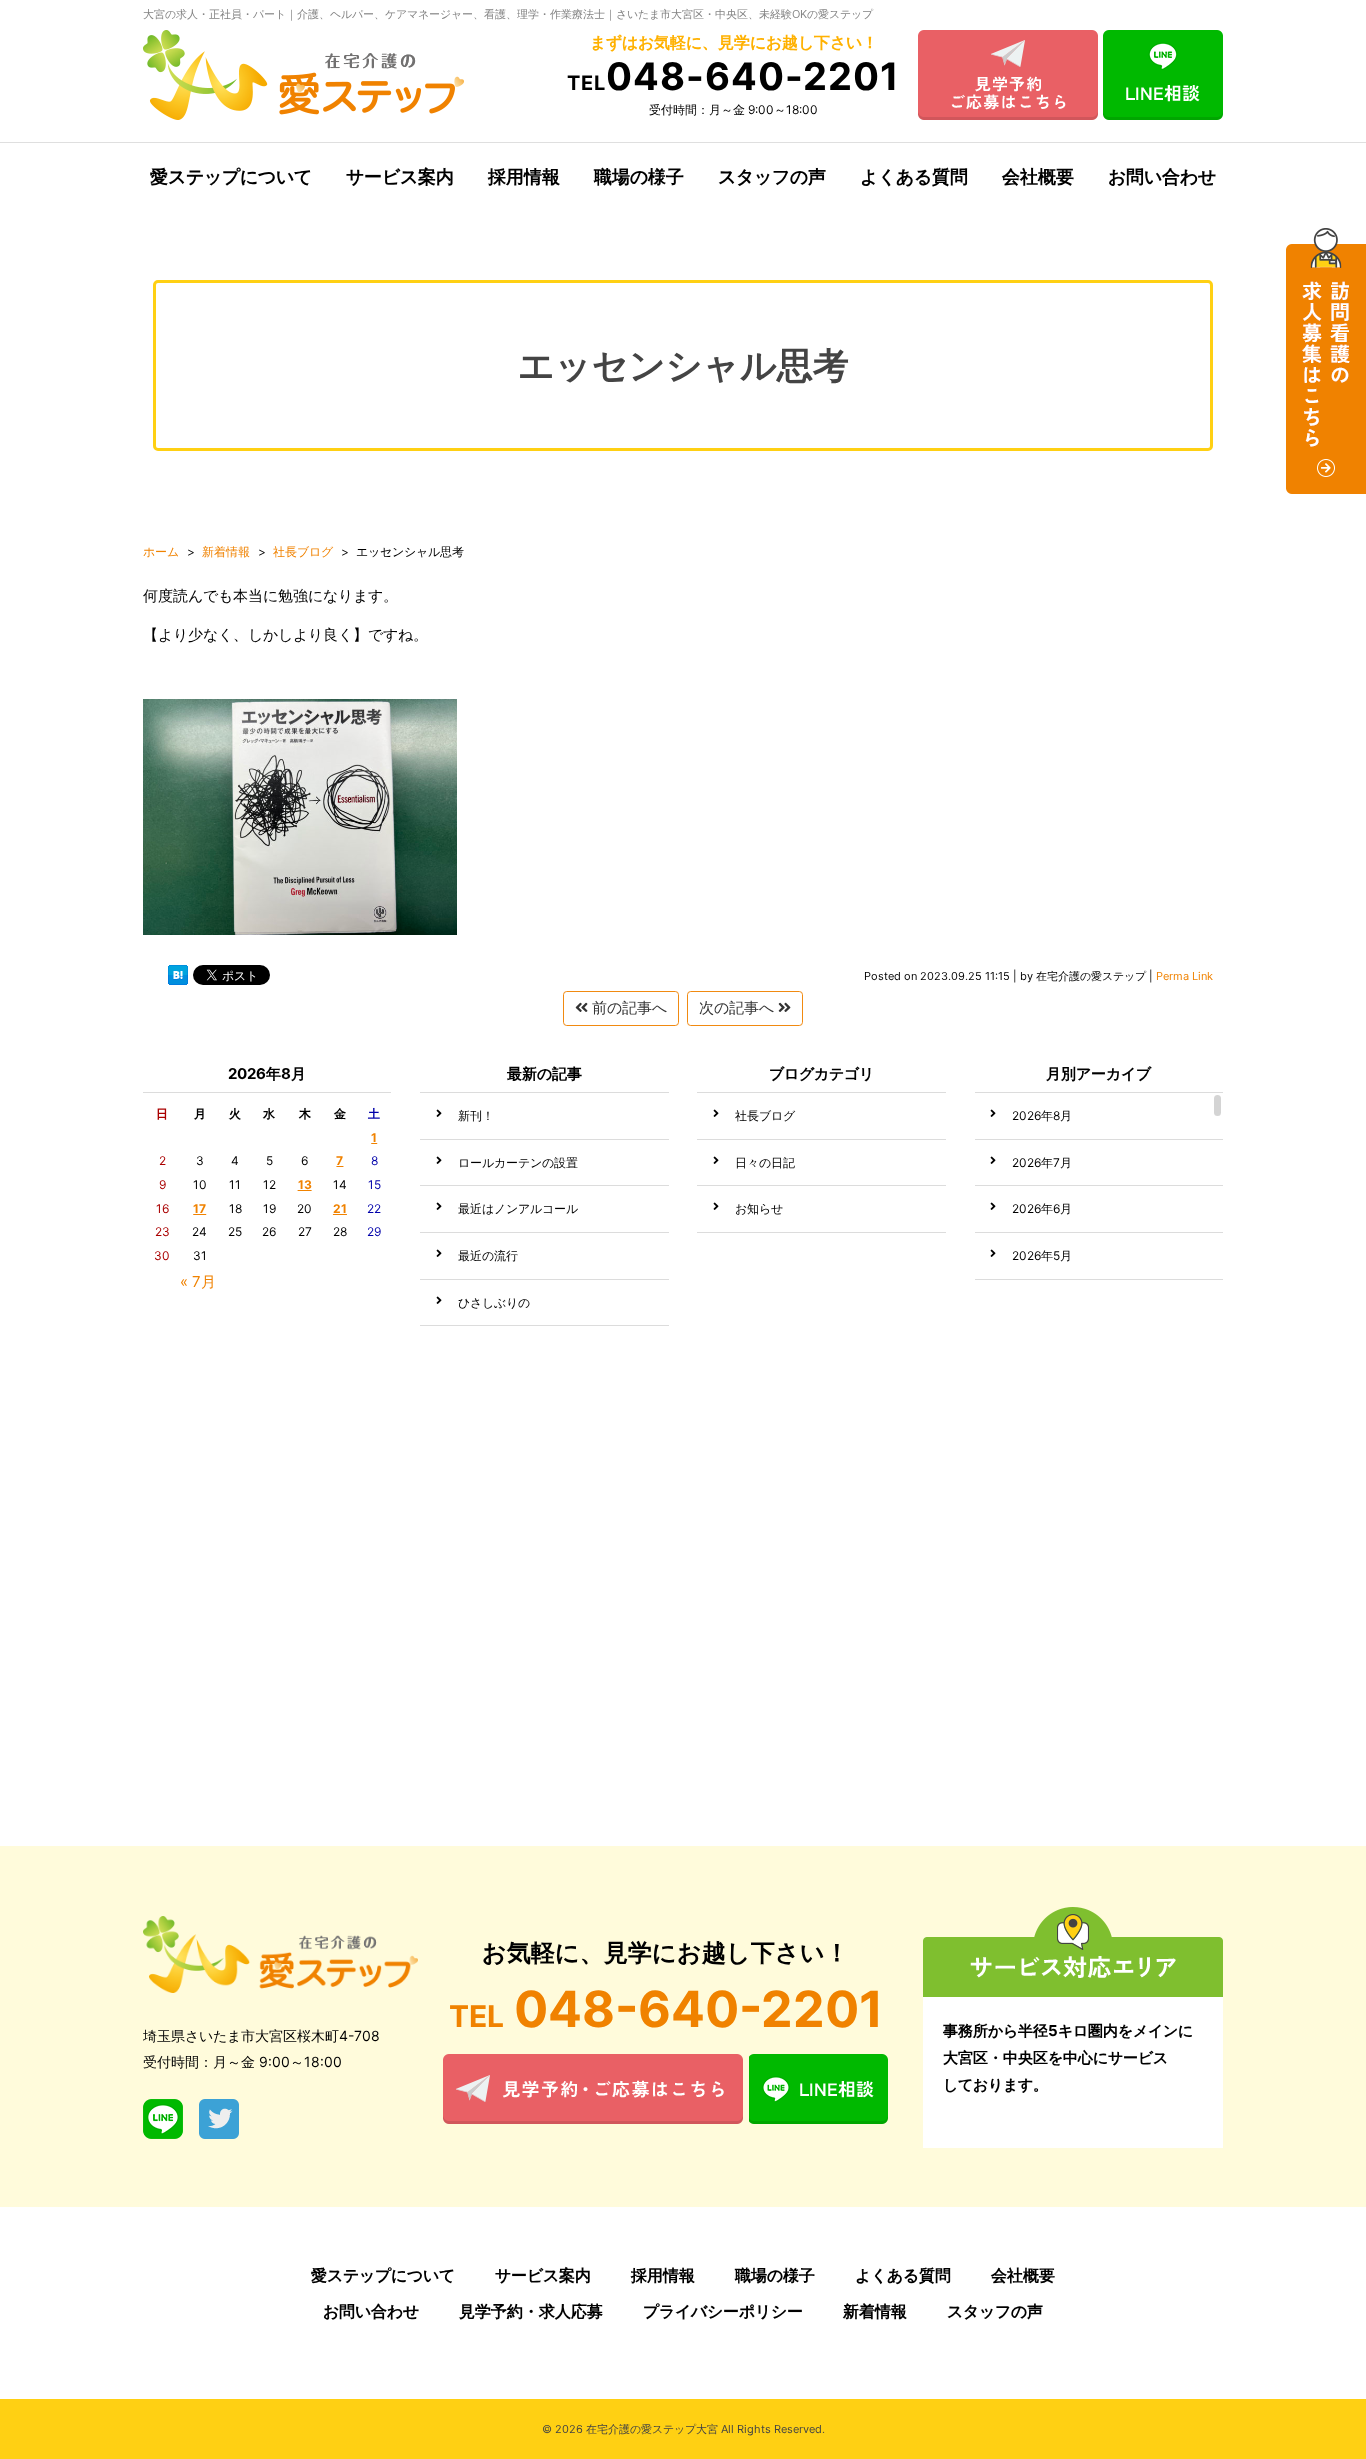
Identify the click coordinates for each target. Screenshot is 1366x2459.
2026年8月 (1042, 1115)
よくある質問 (914, 176)
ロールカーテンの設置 (518, 1162)
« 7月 (198, 1281)
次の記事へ (738, 1007)
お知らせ (759, 1208)
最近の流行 (488, 1255)
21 (340, 1208)
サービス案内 (400, 176)
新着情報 (875, 2311)
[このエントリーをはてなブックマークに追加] (178, 979)
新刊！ (476, 1115)
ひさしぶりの (494, 1302)
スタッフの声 (772, 176)
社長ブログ (765, 1115)
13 (305, 1184)
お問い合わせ (1162, 176)
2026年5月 (1042, 1255)
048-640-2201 (733, 76)
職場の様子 (639, 176)
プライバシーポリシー (723, 2311)
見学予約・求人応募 (531, 2311)
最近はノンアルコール (518, 1208)
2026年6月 (1042, 1208)
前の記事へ (627, 1007)
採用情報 (524, 176)
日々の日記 (765, 1162)
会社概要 (1038, 176)
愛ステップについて (231, 176)
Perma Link (1184, 976)
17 (199, 1208)
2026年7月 (1042, 1162)
